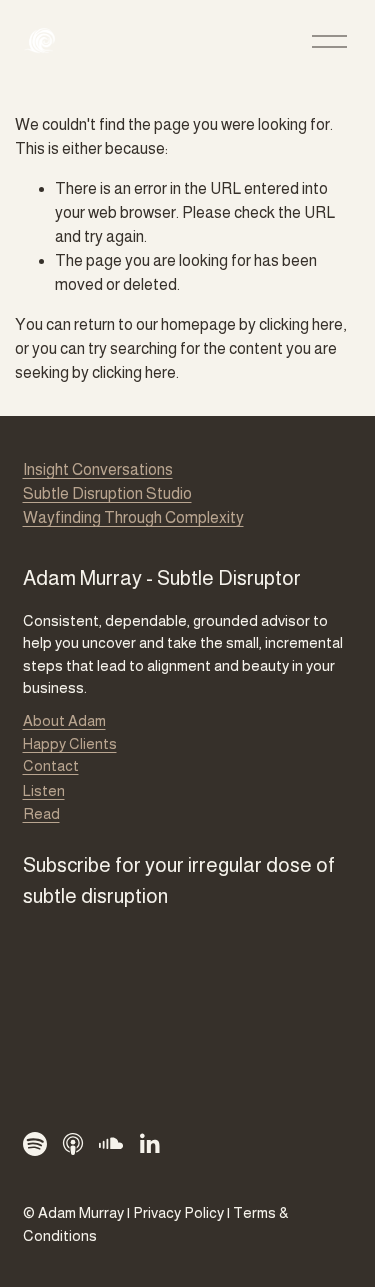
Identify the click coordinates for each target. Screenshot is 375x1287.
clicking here (301, 324)
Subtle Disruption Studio (107, 493)
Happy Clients (70, 743)
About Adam (64, 720)
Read (41, 813)
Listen (44, 790)
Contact (51, 765)
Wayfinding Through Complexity (133, 517)
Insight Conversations (98, 469)
